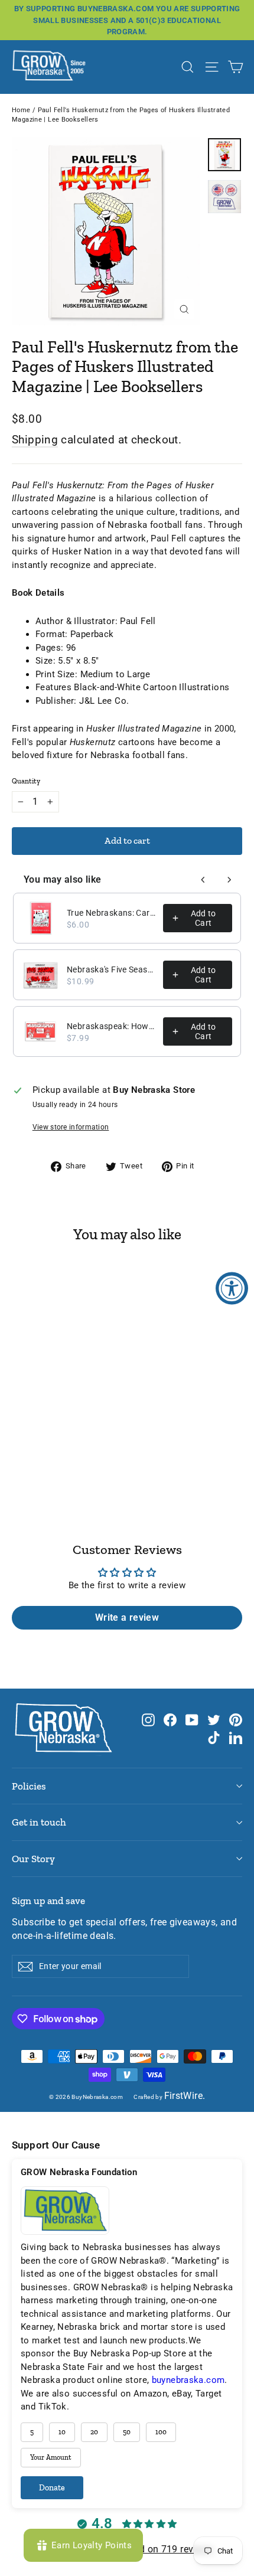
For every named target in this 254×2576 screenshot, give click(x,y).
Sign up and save (48, 1901)
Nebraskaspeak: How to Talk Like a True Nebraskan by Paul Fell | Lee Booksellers (111, 1026)
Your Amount (51, 2457)
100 (161, 2432)
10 (62, 2432)
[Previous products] (203, 880)
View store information (71, 1127)
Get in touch (39, 1822)
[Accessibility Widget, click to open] (232, 1288)
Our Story (33, 1859)
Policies (29, 1786)
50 (127, 2432)
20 (94, 2432)
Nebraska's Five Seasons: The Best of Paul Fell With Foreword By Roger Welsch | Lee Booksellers (111, 969)
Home (21, 110)
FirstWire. (185, 2096)
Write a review (127, 1617)
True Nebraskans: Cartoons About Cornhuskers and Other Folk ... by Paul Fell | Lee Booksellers (111, 913)
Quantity (26, 781)
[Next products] (229, 880)
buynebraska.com (188, 2380)
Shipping (35, 440)
